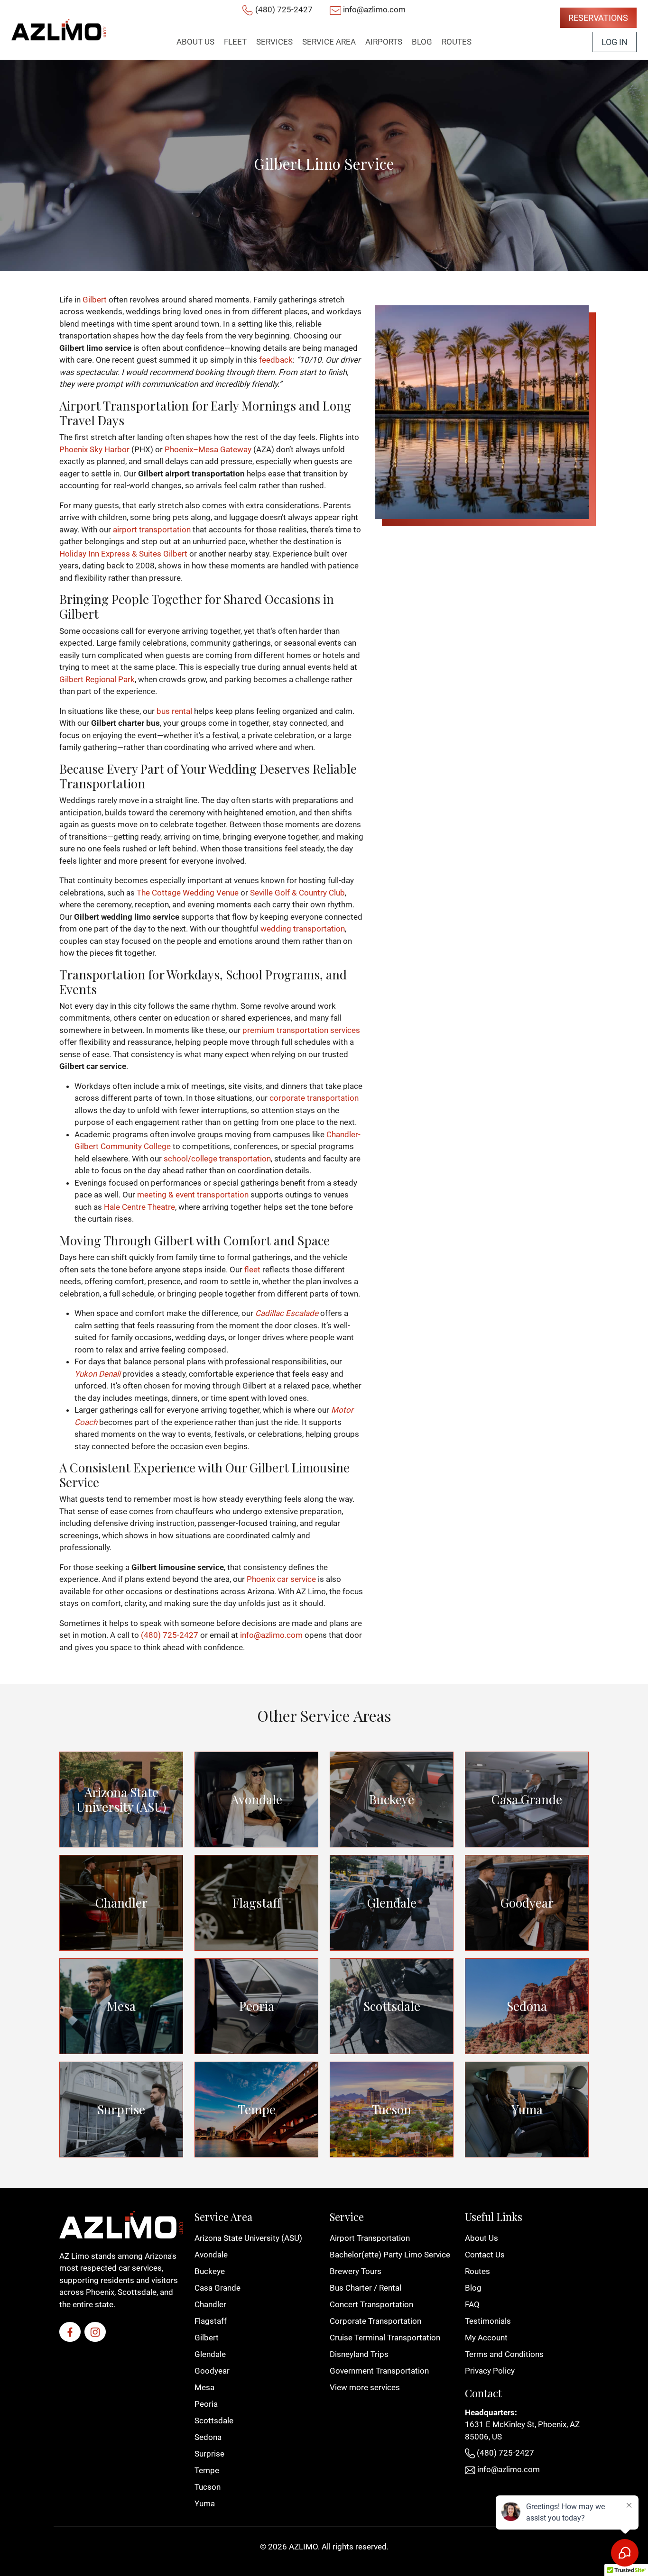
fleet (252, 1270)
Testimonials (488, 2321)
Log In (615, 42)
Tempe (257, 2109)
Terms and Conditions (504, 2354)
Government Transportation (379, 2371)
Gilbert (95, 300)
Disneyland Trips (359, 2354)
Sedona (527, 2006)
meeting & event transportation (193, 1195)
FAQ (472, 2304)
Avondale (257, 1799)
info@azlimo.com (374, 9)
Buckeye (392, 1799)
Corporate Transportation (375, 2321)
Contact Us (485, 2255)
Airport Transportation (370, 2238)
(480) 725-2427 (284, 9)
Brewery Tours (356, 2271)
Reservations (598, 18)
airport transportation (152, 530)
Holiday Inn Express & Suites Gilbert (123, 554)
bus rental (174, 711)
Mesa (121, 2006)
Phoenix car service (281, 1579)
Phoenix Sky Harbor (94, 449)
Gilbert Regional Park (97, 679)
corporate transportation (314, 1098)
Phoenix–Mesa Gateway (208, 449)
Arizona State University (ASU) (121, 1800)
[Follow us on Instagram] (95, 2332)
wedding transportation (303, 929)
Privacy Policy (490, 2371)
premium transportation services (301, 1030)
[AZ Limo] (59, 30)
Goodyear (527, 1903)
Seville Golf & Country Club (297, 893)
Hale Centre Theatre (139, 1207)
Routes (477, 2271)
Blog (473, 2288)
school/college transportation (217, 1159)
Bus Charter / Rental (366, 2288)
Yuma (527, 2109)
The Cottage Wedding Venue (188, 893)
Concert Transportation (371, 2304)
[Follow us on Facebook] (70, 2332)
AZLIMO (303, 2547)
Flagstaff (257, 1903)
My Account (486, 2338)
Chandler (121, 1903)
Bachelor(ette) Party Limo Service (390, 2255)
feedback (276, 360)
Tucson (392, 2109)
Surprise (121, 2109)
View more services (365, 2387)
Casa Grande (527, 1799)
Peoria (257, 2006)
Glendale (392, 1903)
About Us (481, 2238)
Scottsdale (392, 2006)
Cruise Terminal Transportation (385, 2338)
